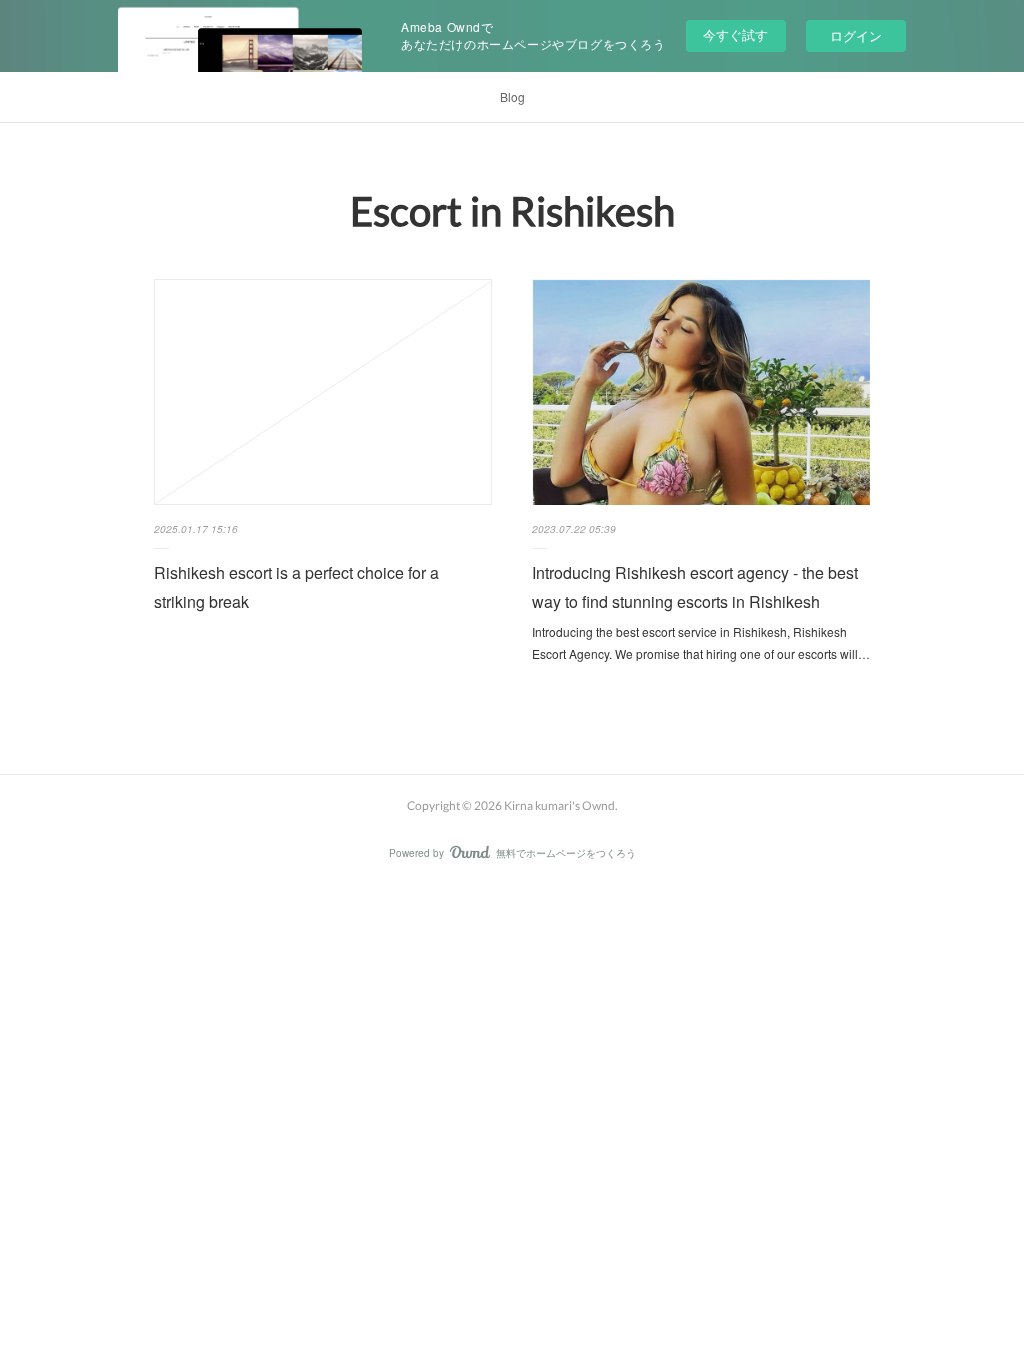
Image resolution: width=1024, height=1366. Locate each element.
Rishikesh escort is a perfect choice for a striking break (296, 587)
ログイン (856, 35)
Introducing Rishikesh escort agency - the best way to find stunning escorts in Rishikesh (695, 587)
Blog (512, 96)
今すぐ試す (735, 34)
